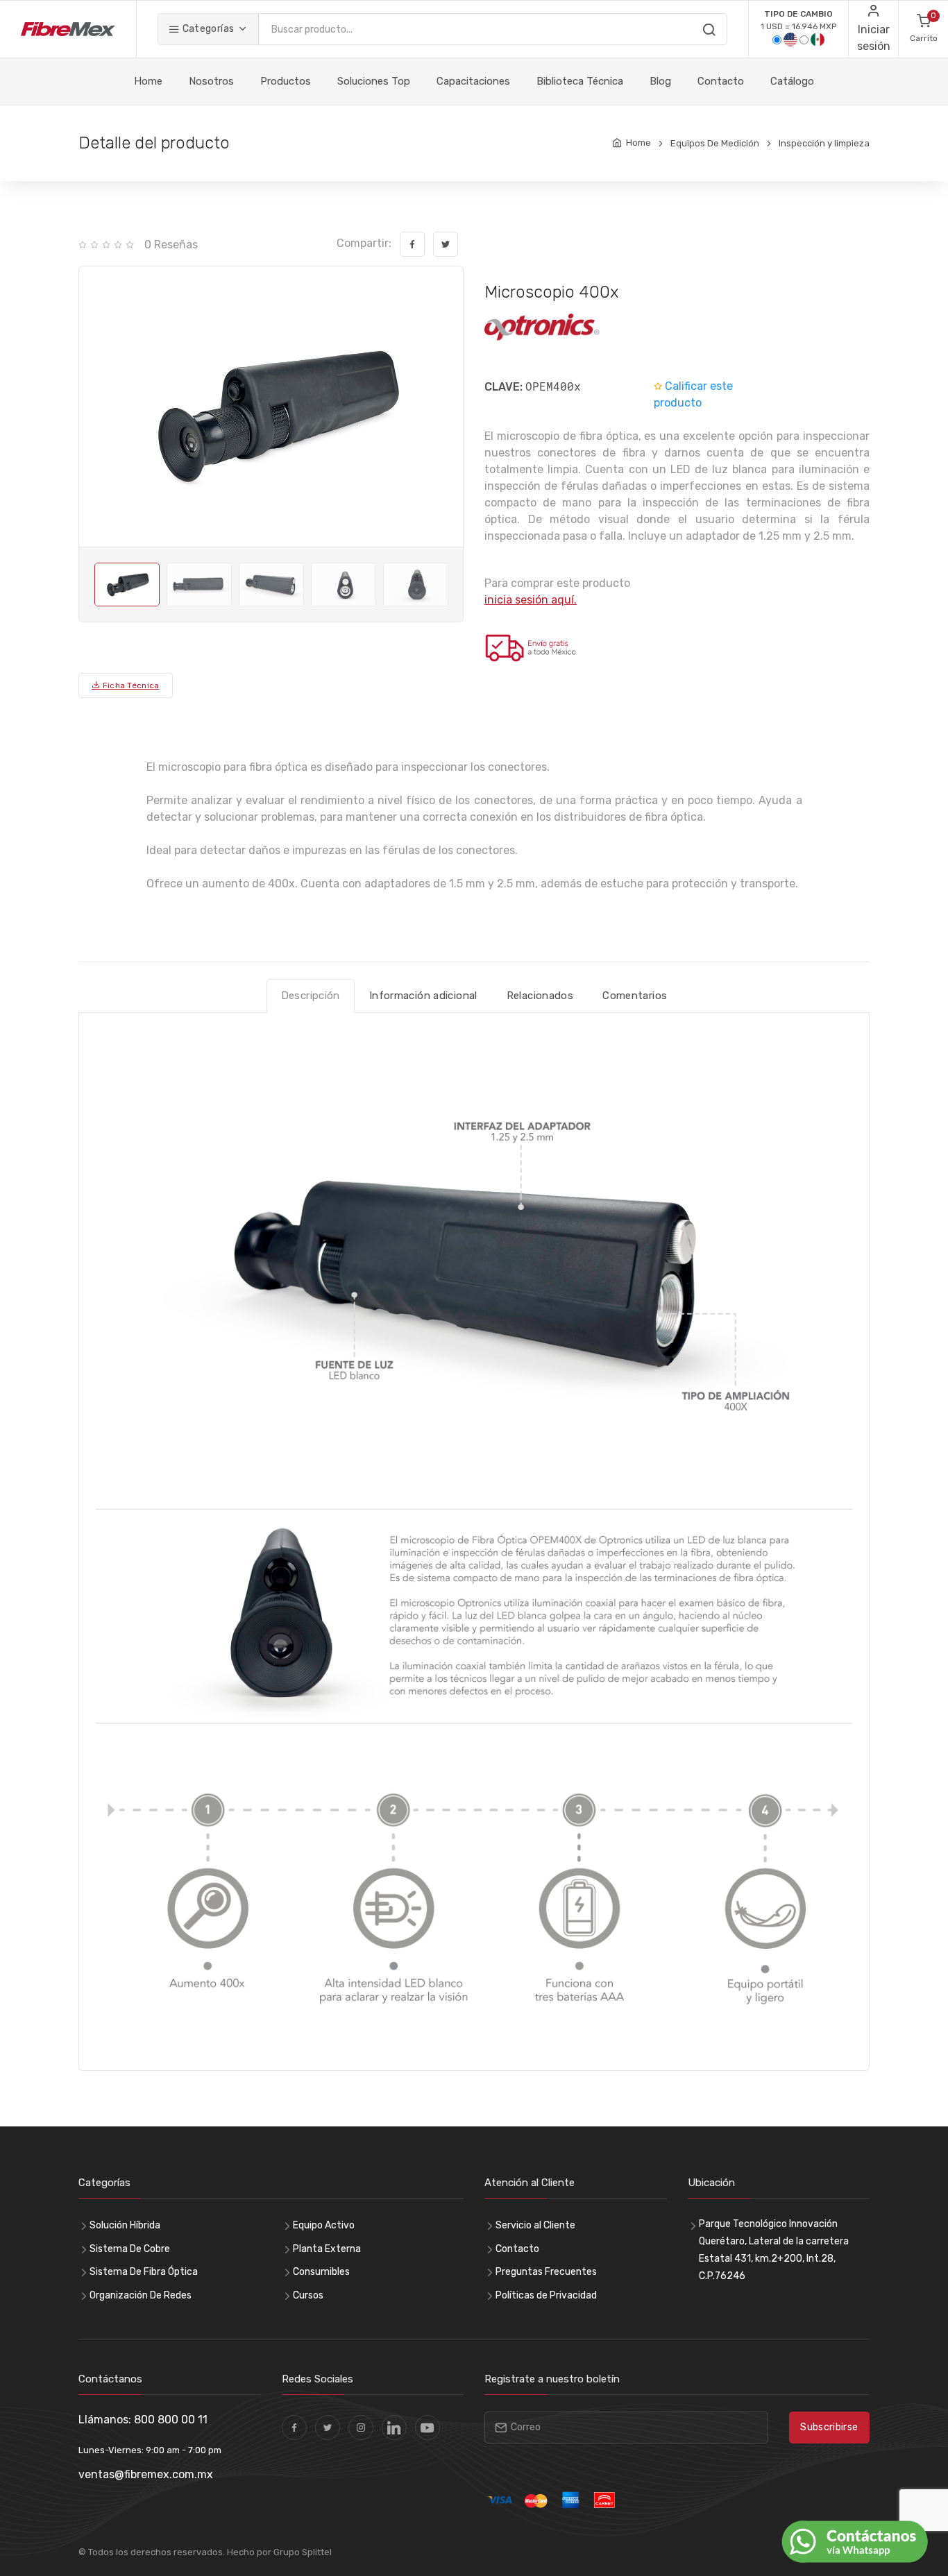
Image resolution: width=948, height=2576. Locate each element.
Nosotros (211, 81)
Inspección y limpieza (824, 143)
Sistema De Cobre (130, 2249)
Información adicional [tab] (423, 996)
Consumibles (321, 2272)
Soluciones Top (374, 81)
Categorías (207, 29)
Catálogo (792, 81)
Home (148, 81)
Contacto (721, 81)
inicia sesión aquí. (531, 600)
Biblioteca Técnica (580, 81)
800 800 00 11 (171, 2420)
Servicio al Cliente (535, 2225)
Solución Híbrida (125, 2225)
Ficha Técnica (129, 685)
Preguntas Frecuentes (546, 2272)
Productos (286, 81)
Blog (660, 81)
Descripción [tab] (311, 996)
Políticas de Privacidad (546, 2295)
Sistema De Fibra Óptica (144, 2272)
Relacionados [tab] (540, 996)
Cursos (308, 2295)
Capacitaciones (473, 81)
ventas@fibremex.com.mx (146, 2474)
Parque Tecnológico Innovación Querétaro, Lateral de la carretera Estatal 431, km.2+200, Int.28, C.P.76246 (774, 2250)
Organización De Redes (141, 2295)
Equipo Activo (324, 2225)
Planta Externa (327, 2249)
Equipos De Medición (715, 143)
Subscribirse (829, 2427)
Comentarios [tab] (635, 996)
